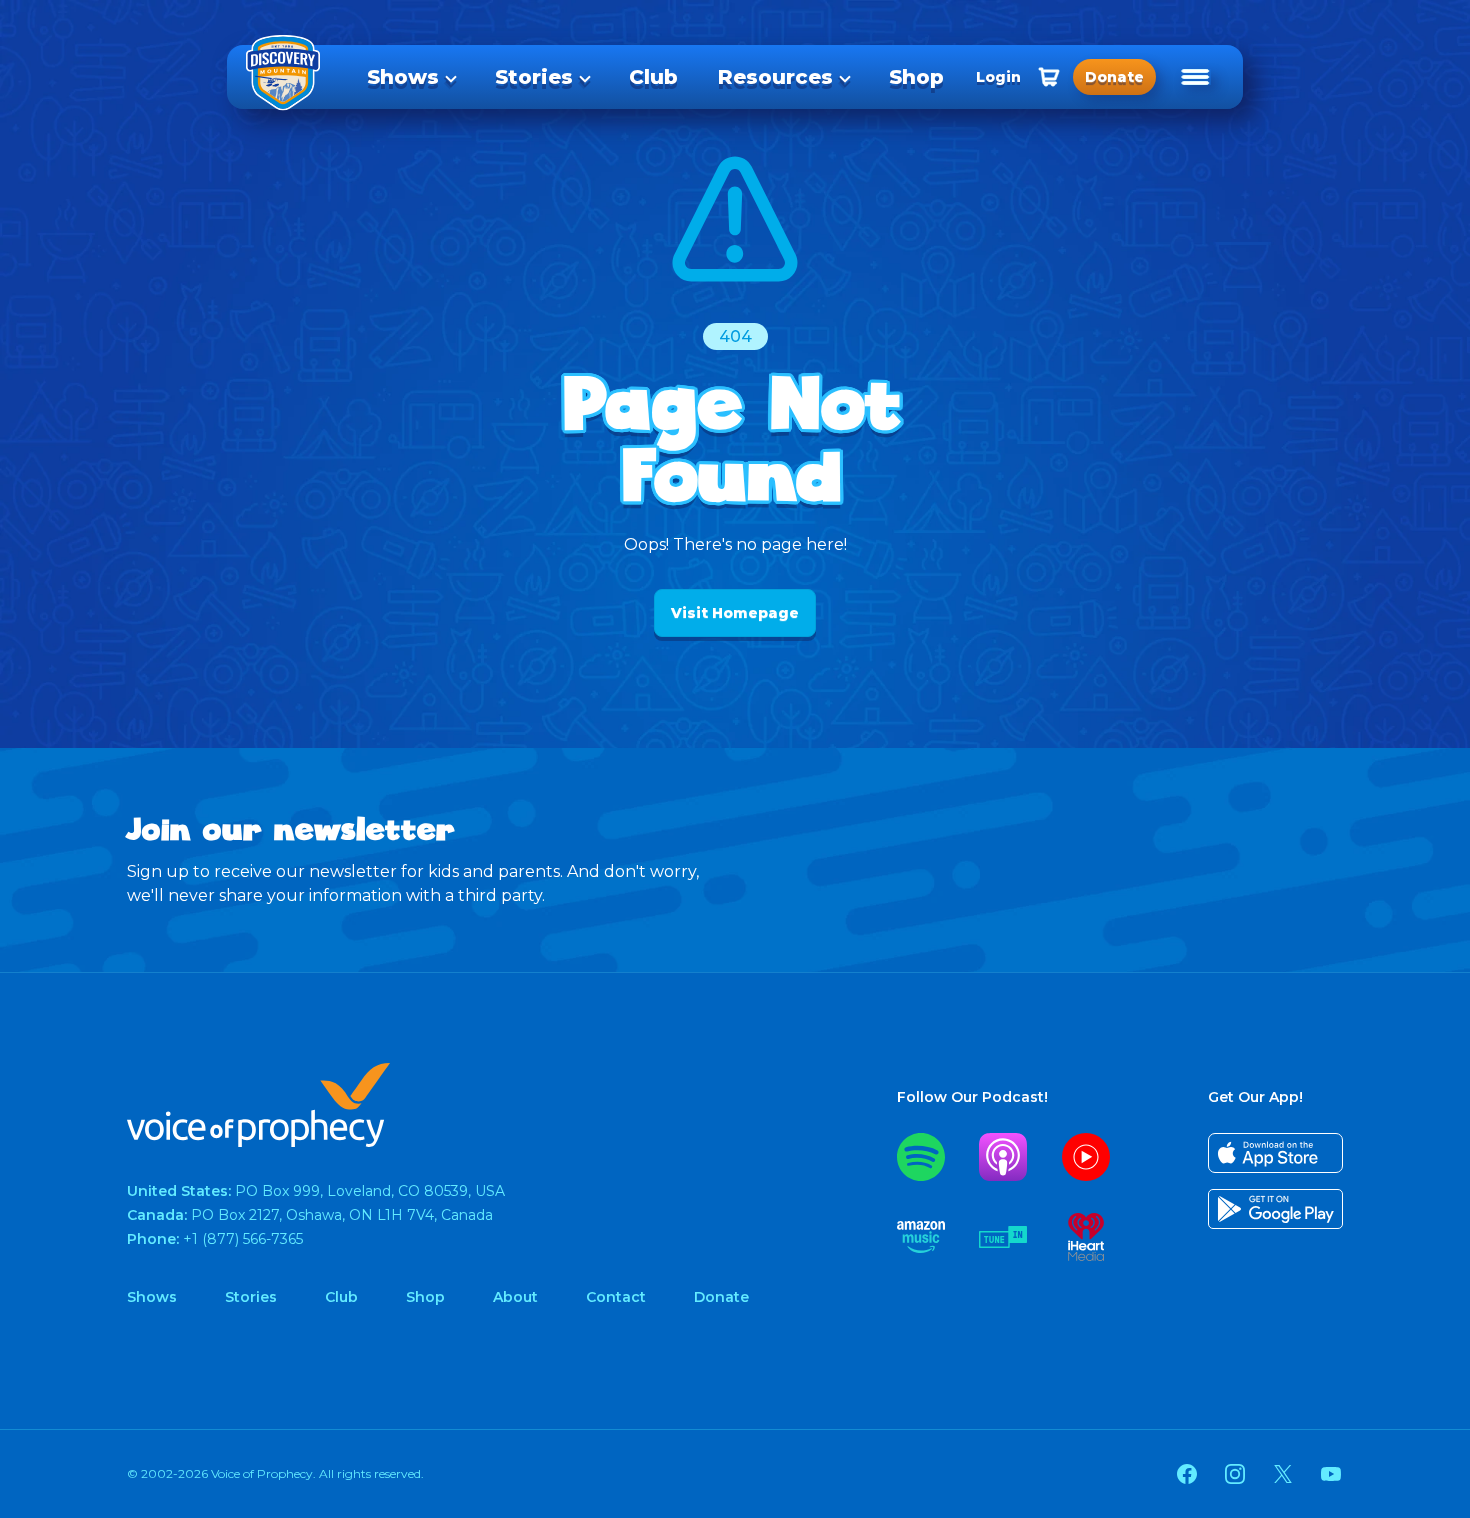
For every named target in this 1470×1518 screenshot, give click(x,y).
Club (653, 77)
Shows (403, 77)
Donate (721, 1297)
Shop (916, 77)
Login (998, 77)
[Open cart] (1049, 77)
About (515, 1297)
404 (735, 336)
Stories (534, 77)
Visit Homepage (735, 613)
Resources (775, 77)
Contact (616, 1297)
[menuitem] (411, 77)
